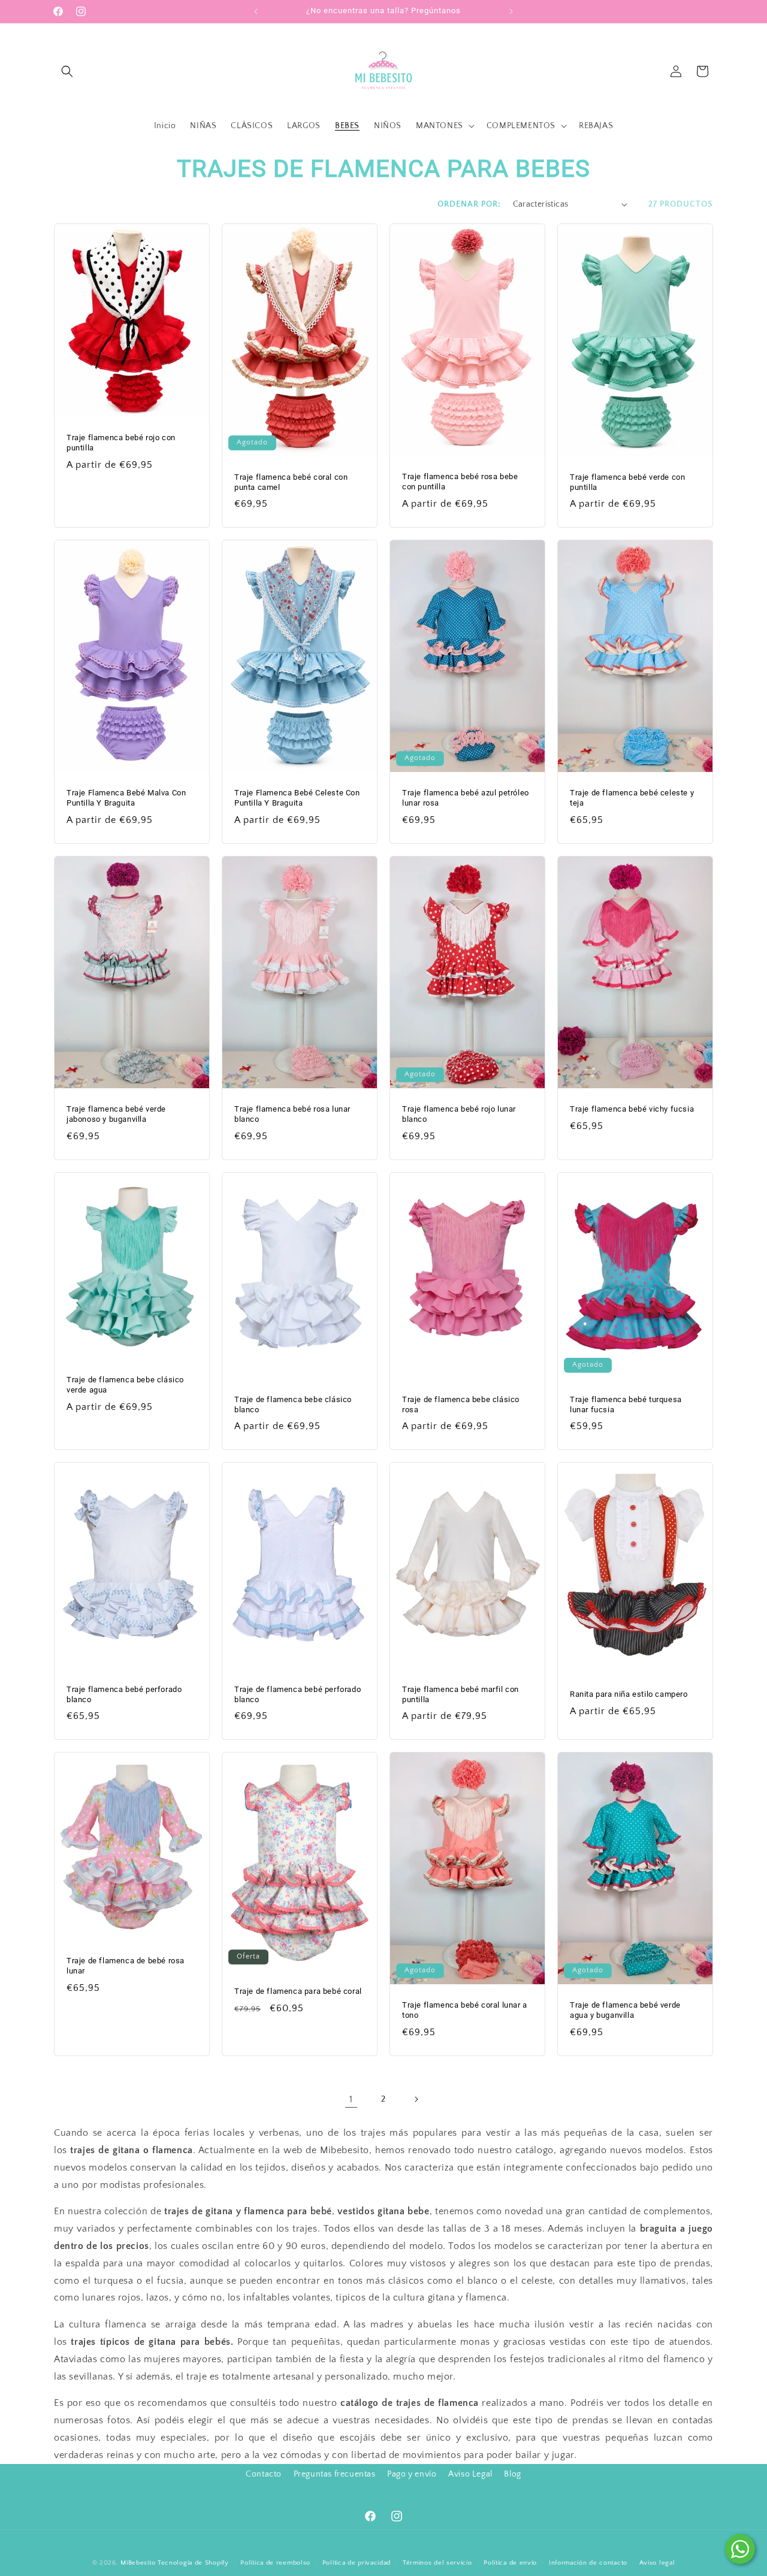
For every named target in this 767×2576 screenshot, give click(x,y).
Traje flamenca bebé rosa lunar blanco (292, 1114)
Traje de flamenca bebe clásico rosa (461, 1404)
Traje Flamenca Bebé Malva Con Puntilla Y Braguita (126, 798)
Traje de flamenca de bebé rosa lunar (126, 1966)
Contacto (264, 2474)
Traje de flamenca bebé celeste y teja (632, 798)
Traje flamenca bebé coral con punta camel (291, 482)
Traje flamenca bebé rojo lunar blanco (459, 1114)
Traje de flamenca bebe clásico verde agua (125, 1385)
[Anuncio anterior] (256, 11)
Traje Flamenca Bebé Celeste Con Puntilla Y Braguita (297, 798)
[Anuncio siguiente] (511, 11)
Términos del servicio (437, 2563)
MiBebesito (138, 2563)
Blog (512, 2474)
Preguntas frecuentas (335, 2474)
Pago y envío (412, 2474)
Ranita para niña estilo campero (629, 1694)
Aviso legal (657, 2563)
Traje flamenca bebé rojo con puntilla (121, 443)
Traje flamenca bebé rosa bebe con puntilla (460, 482)
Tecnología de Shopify (193, 2563)
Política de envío (510, 2563)
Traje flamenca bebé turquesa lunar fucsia (626, 1404)
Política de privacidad (357, 2563)
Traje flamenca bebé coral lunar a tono (465, 2010)
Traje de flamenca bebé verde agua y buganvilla (625, 2010)
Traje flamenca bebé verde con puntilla (627, 482)
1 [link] (351, 2099)
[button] (67, 71)
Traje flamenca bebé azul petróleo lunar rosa (466, 798)
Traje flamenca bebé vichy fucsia (632, 1109)
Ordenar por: (469, 204)
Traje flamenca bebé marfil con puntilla (460, 1694)
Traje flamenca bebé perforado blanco (124, 1694)
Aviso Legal (470, 2474)
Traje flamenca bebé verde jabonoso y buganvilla (116, 1114)
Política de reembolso (275, 2563)
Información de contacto (588, 2563)
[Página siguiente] (416, 2099)
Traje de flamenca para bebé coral (298, 1991)
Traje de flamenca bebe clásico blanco (293, 1404)
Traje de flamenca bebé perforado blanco (298, 1694)
